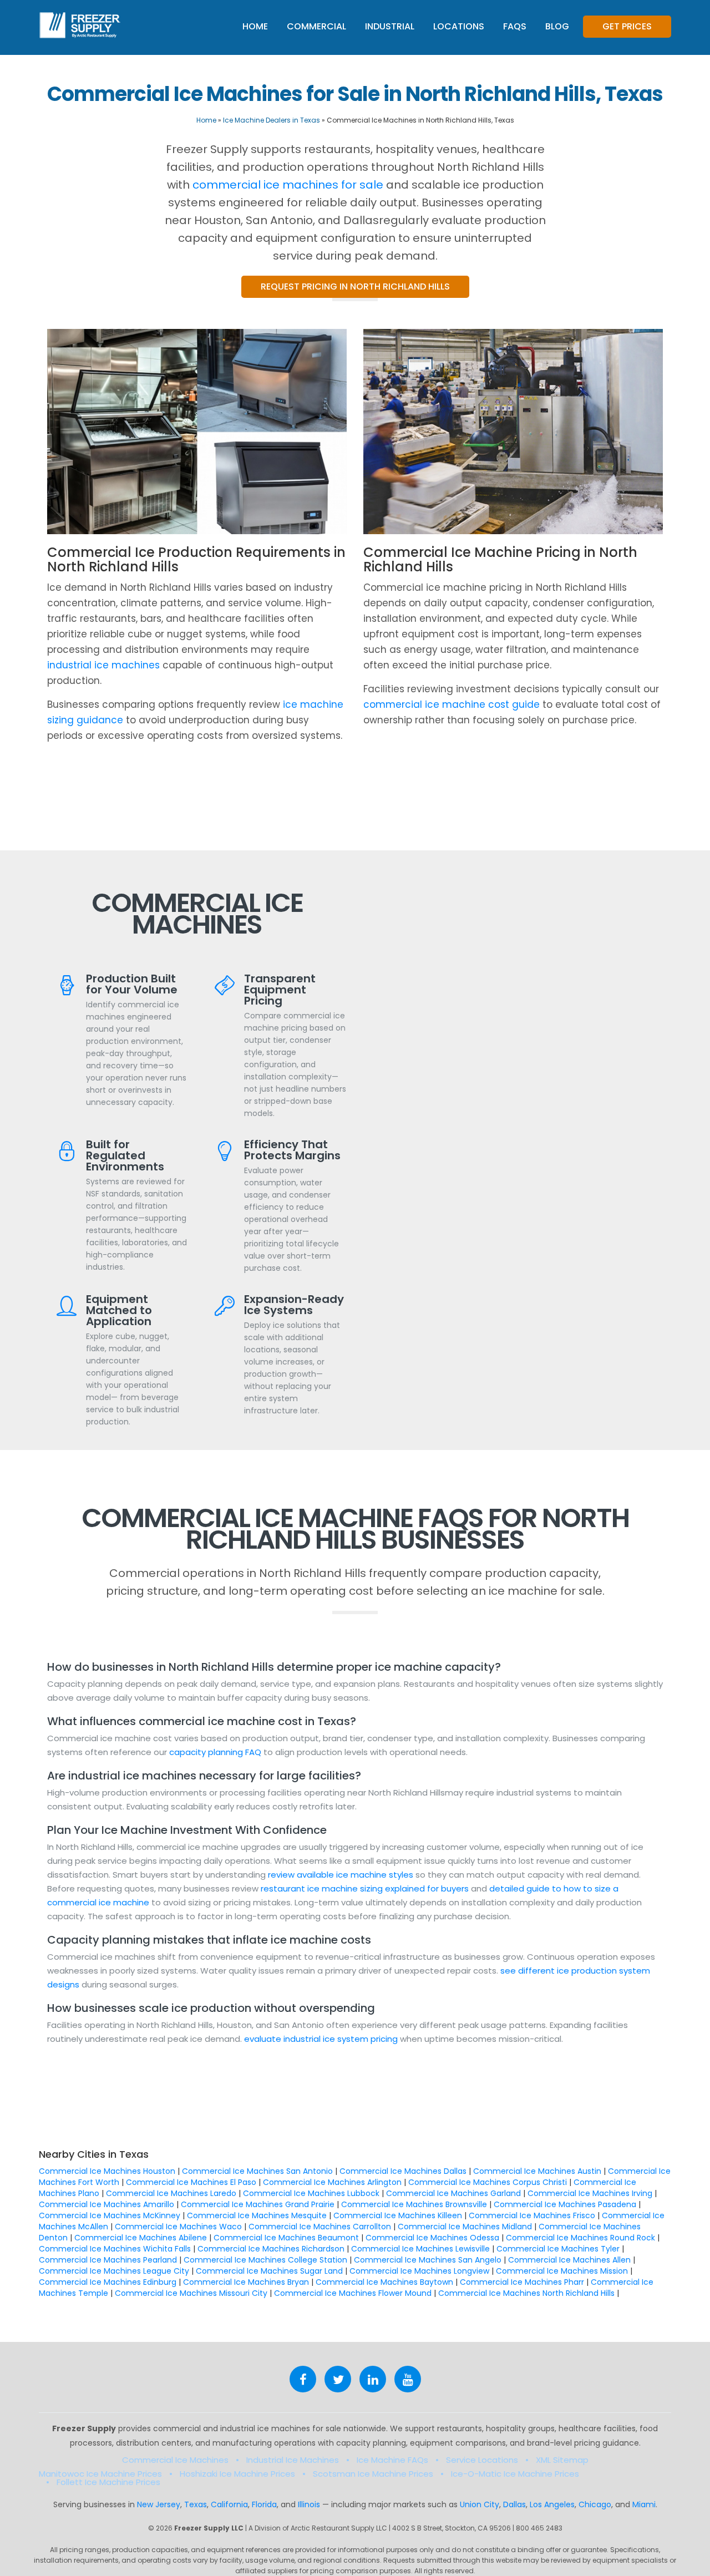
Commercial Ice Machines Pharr (522, 2282)
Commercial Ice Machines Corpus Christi (488, 2182)
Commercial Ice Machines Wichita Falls (115, 2249)
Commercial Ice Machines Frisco (532, 2215)
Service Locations (482, 2460)
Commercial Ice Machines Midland (465, 2227)
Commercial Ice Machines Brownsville (414, 2204)
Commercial (316, 26)
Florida (264, 2504)
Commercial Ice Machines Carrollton (320, 2227)
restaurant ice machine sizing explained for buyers (365, 1888)
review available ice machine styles (341, 1875)
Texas (196, 2504)
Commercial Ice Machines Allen (569, 2260)
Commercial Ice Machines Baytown (384, 2282)
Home (255, 26)
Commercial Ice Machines (175, 2460)
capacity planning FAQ (216, 1752)
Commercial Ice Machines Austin (537, 2171)
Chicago (595, 2504)
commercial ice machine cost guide (452, 704)
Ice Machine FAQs (392, 2460)
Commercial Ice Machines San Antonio (257, 2171)
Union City (480, 2504)
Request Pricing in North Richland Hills (355, 286)
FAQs (515, 26)
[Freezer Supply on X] (338, 2379)
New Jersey (159, 2504)
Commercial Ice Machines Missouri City (191, 2293)
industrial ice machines (103, 665)
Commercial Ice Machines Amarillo (106, 2204)
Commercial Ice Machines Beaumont (286, 2238)
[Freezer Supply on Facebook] (303, 2379)
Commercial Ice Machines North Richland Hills (526, 2293)
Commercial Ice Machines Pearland (108, 2260)
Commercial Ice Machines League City (114, 2271)
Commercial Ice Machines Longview (419, 2271)
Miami (644, 2504)
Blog (557, 26)
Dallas (514, 2504)
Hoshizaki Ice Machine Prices (237, 2474)
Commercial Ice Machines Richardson (271, 2249)
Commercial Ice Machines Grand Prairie (258, 2204)
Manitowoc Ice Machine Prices (100, 2474)
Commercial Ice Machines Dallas (403, 2171)
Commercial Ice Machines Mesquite (257, 2215)
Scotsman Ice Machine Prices (373, 2474)
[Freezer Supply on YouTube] (408, 2379)
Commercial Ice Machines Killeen (398, 2215)
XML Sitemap (562, 2460)
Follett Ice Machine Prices (108, 2482)
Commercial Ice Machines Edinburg (108, 2282)
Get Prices (627, 26)
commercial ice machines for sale (288, 185)
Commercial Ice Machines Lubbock (311, 2193)
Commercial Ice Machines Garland (453, 2193)
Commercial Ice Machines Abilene (141, 2238)
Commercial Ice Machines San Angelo (428, 2260)
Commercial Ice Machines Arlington (332, 2182)
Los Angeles (552, 2504)
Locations (459, 26)
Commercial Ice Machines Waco (178, 2227)
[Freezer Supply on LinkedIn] (373, 2379)
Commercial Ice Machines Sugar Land (269, 2271)
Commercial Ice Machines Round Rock (580, 2238)
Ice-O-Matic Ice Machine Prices (515, 2474)
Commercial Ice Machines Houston (107, 2171)
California (229, 2504)
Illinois (309, 2504)
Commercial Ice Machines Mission (562, 2271)
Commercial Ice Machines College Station (265, 2260)
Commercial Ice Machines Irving (590, 2193)
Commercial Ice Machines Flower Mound (353, 2293)
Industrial (390, 26)
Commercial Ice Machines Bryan (246, 2282)
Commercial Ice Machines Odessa (432, 2238)
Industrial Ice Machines (293, 2460)
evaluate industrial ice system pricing (321, 2039)
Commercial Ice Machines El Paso (191, 2182)
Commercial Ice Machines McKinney (110, 2215)
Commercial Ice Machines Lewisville (420, 2249)
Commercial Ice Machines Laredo (171, 2193)
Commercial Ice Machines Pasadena (565, 2204)
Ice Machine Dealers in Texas (272, 120)
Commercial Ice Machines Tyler (558, 2249)
